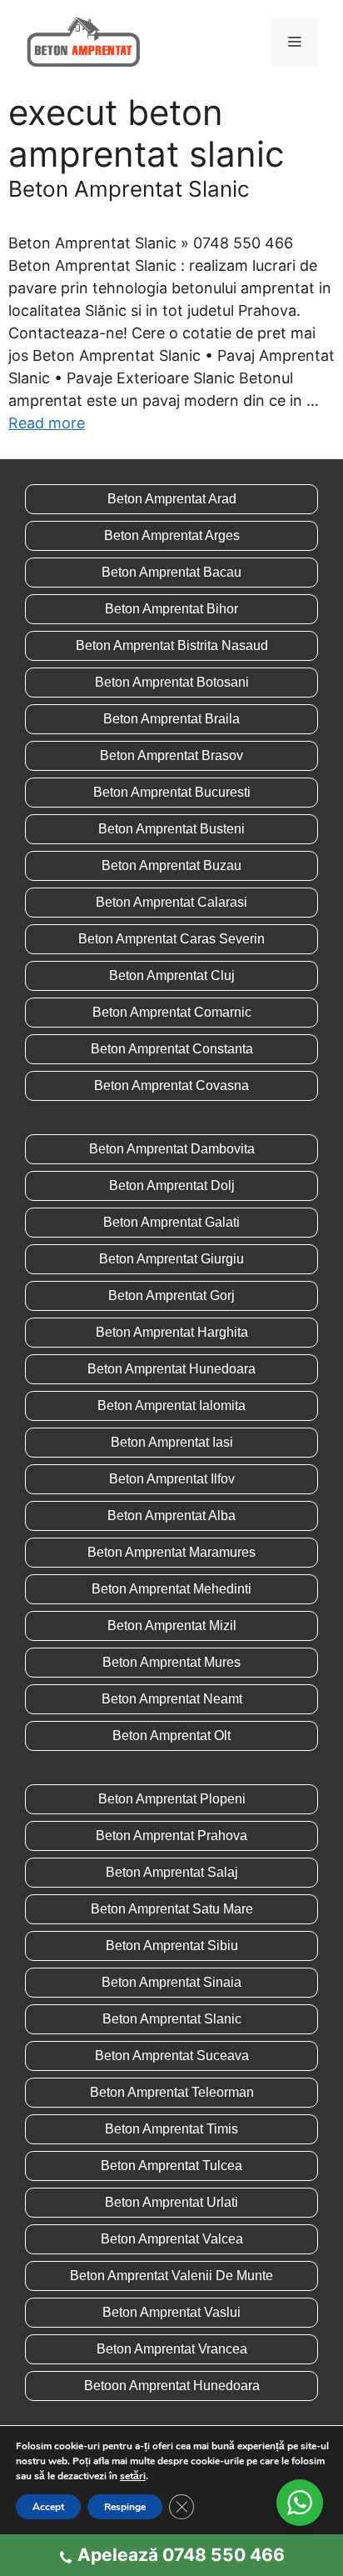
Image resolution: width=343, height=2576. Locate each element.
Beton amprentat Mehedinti (171, 1589)
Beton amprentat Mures (171, 1662)
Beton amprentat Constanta (172, 1049)
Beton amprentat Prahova (171, 1836)
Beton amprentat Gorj (171, 1296)
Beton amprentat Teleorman (172, 2092)
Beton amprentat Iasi (172, 1442)
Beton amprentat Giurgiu (171, 1259)
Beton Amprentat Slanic (129, 189)
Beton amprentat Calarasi (171, 902)
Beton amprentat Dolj (172, 1185)
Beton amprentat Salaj (172, 1872)
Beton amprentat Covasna (171, 1085)
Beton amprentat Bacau (171, 572)
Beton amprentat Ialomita (171, 1406)
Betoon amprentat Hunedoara (172, 2386)
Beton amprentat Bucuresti (172, 792)
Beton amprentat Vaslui (171, 2312)
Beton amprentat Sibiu (172, 1946)
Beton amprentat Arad (172, 499)
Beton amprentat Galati (171, 1222)
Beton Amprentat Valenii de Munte (171, 2276)
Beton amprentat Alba (171, 1516)
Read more (47, 423)
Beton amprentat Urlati (171, 2202)
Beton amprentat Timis (171, 2129)
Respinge (125, 2507)
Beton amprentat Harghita (172, 1332)
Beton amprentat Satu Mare (172, 1909)
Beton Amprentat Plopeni (172, 1799)
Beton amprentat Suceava (172, 2056)
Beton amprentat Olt (171, 1736)
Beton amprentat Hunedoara (171, 1369)
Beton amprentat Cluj (172, 975)
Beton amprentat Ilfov (172, 1479)
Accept (48, 2507)
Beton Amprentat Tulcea (171, 2166)
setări (133, 2476)
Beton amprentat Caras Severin (171, 939)
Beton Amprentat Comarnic (172, 1012)
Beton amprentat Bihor (171, 609)
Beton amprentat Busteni (171, 829)
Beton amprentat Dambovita (172, 1149)
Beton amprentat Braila (171, 719)
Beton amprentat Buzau (171, 865)
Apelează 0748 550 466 (181, 2555)
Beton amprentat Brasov (171, 755)
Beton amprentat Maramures (171, 1552)
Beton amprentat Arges (172, 535)
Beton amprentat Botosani (172, 682)
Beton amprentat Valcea (172, 2239)
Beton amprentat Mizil (172, 1626)
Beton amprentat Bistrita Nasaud (172, 645)
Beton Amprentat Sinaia (171, 1982)
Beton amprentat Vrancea (172, 2349)
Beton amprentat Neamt (172, 1699)
